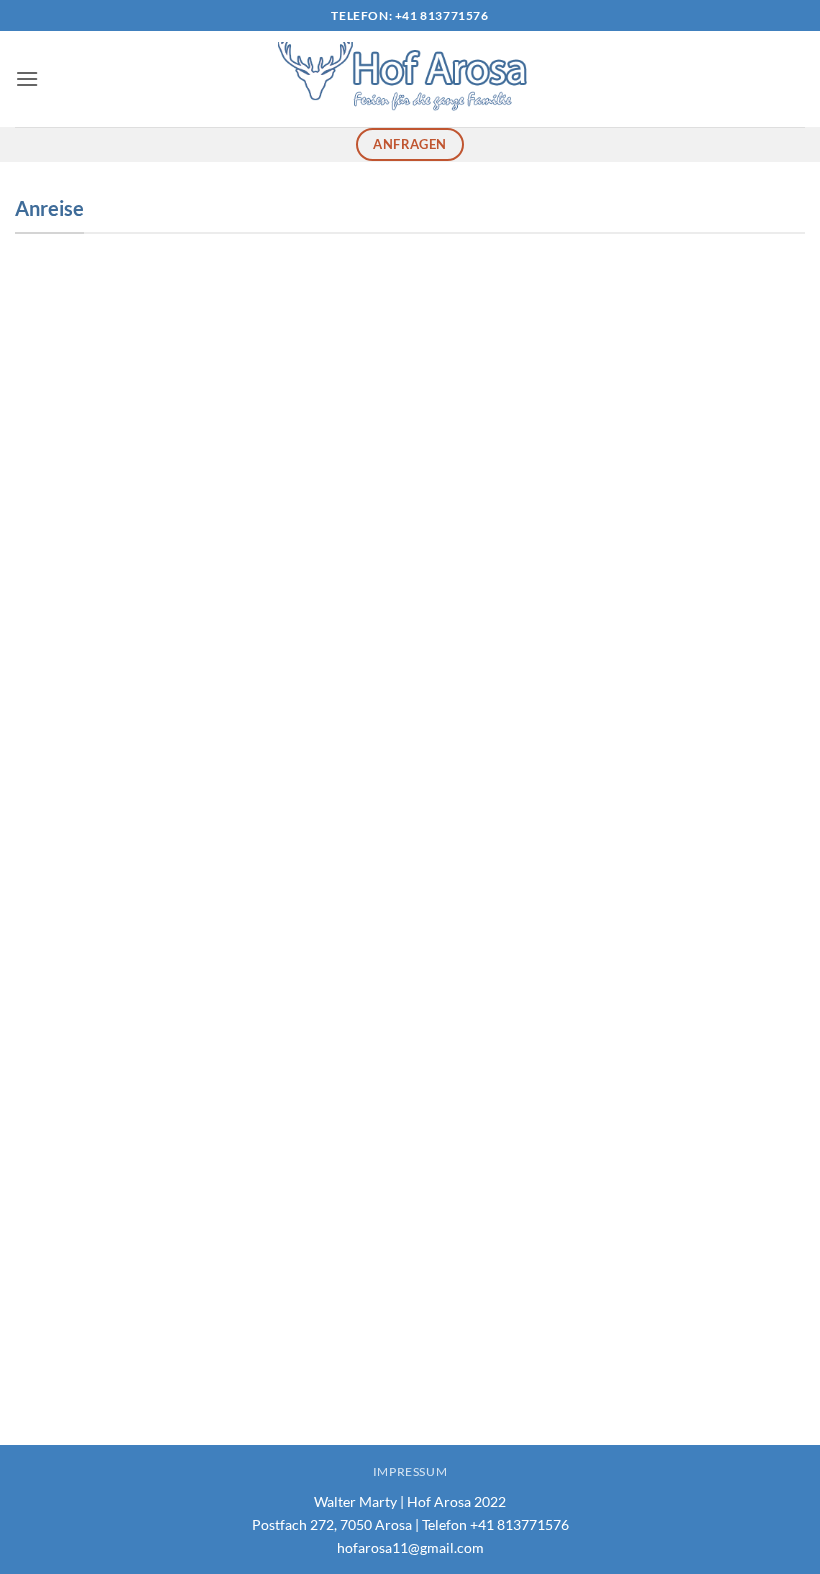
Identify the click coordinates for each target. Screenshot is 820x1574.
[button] (27, 78)
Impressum (410, 1471)
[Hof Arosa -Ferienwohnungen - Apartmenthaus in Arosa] (410, 79)
